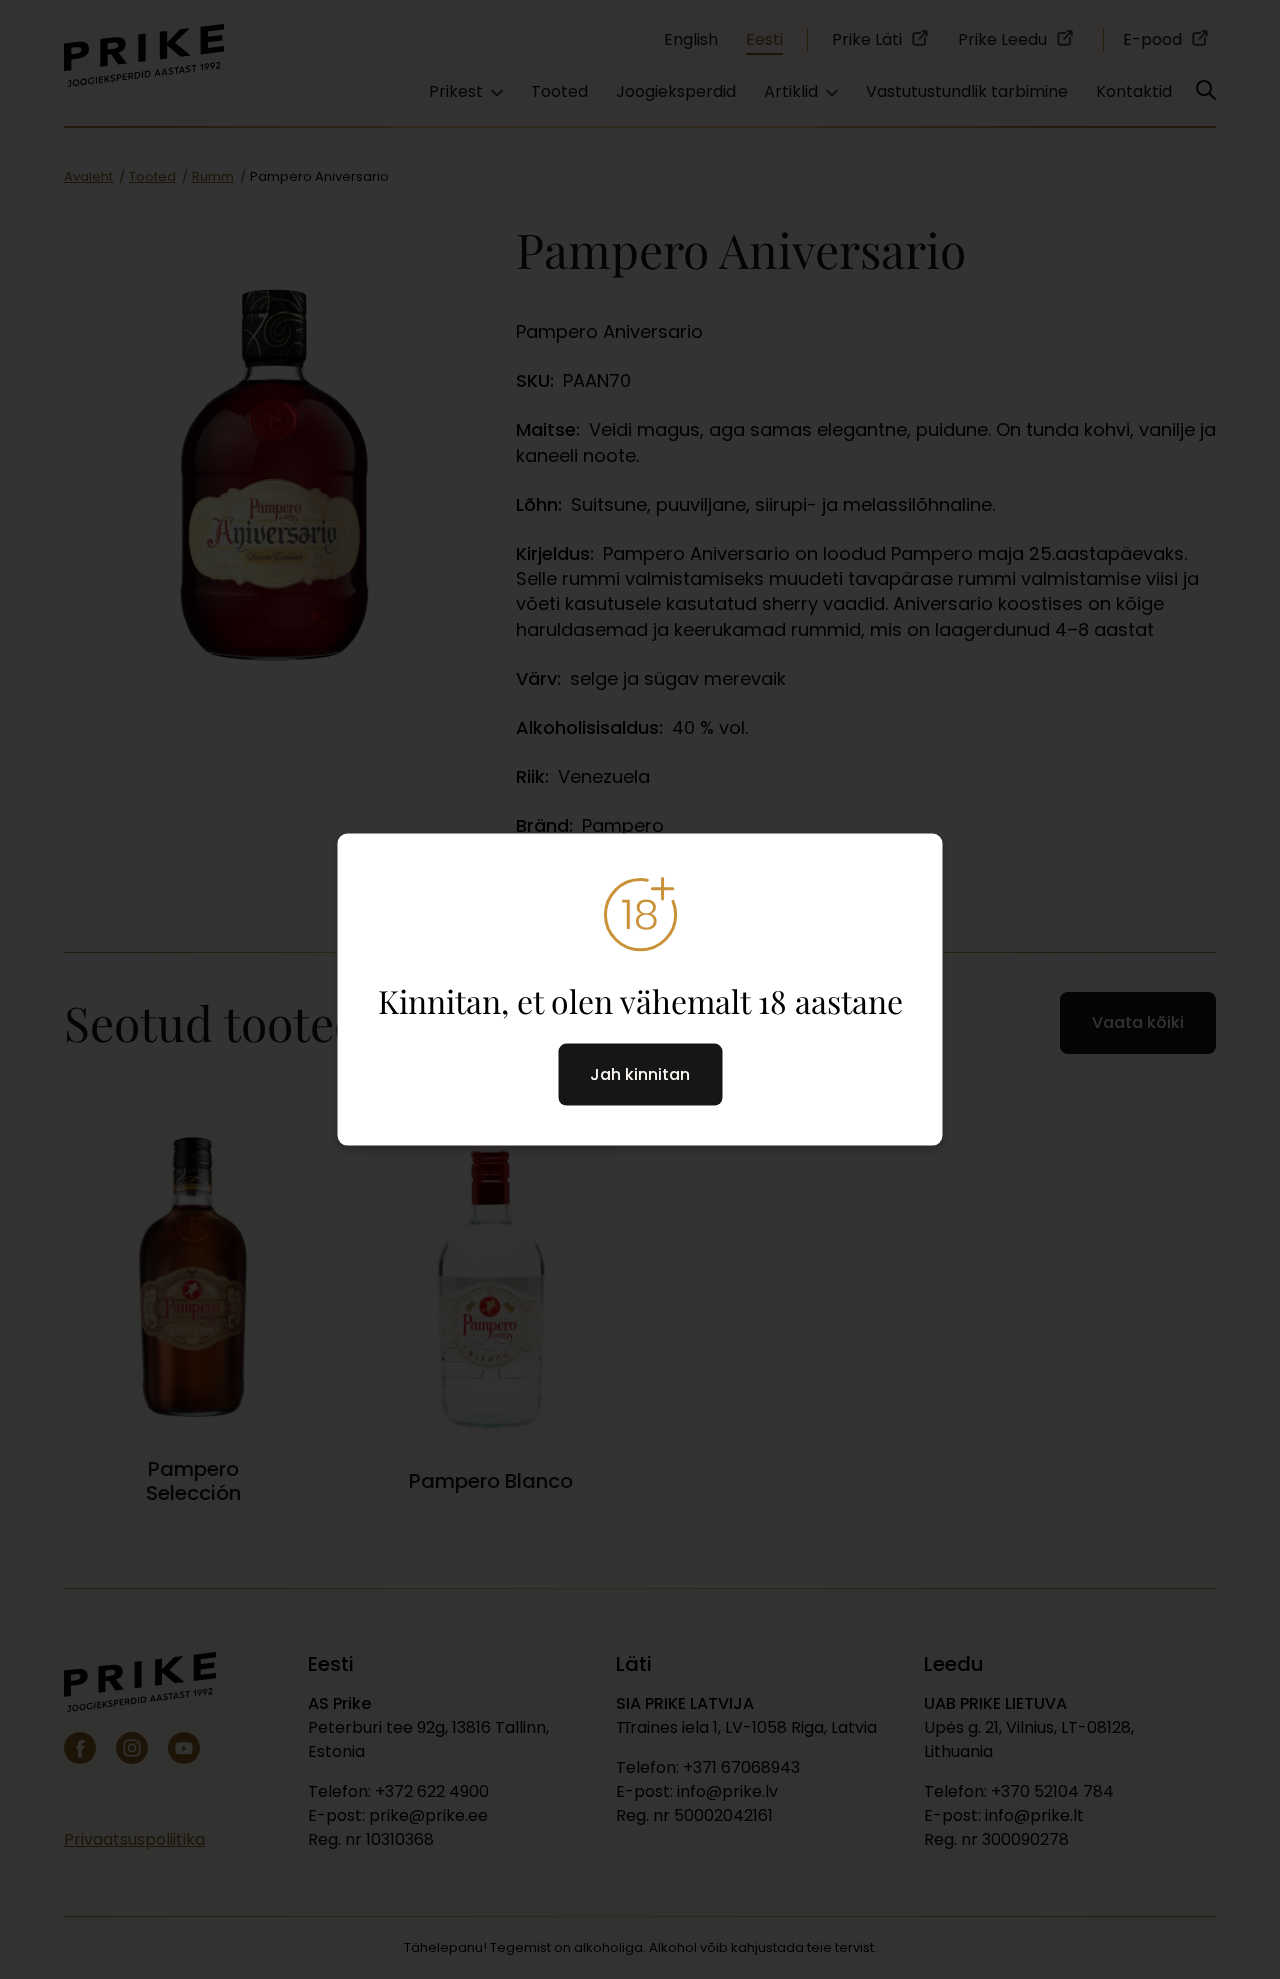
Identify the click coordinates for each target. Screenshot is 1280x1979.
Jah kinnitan (640, 1074)
